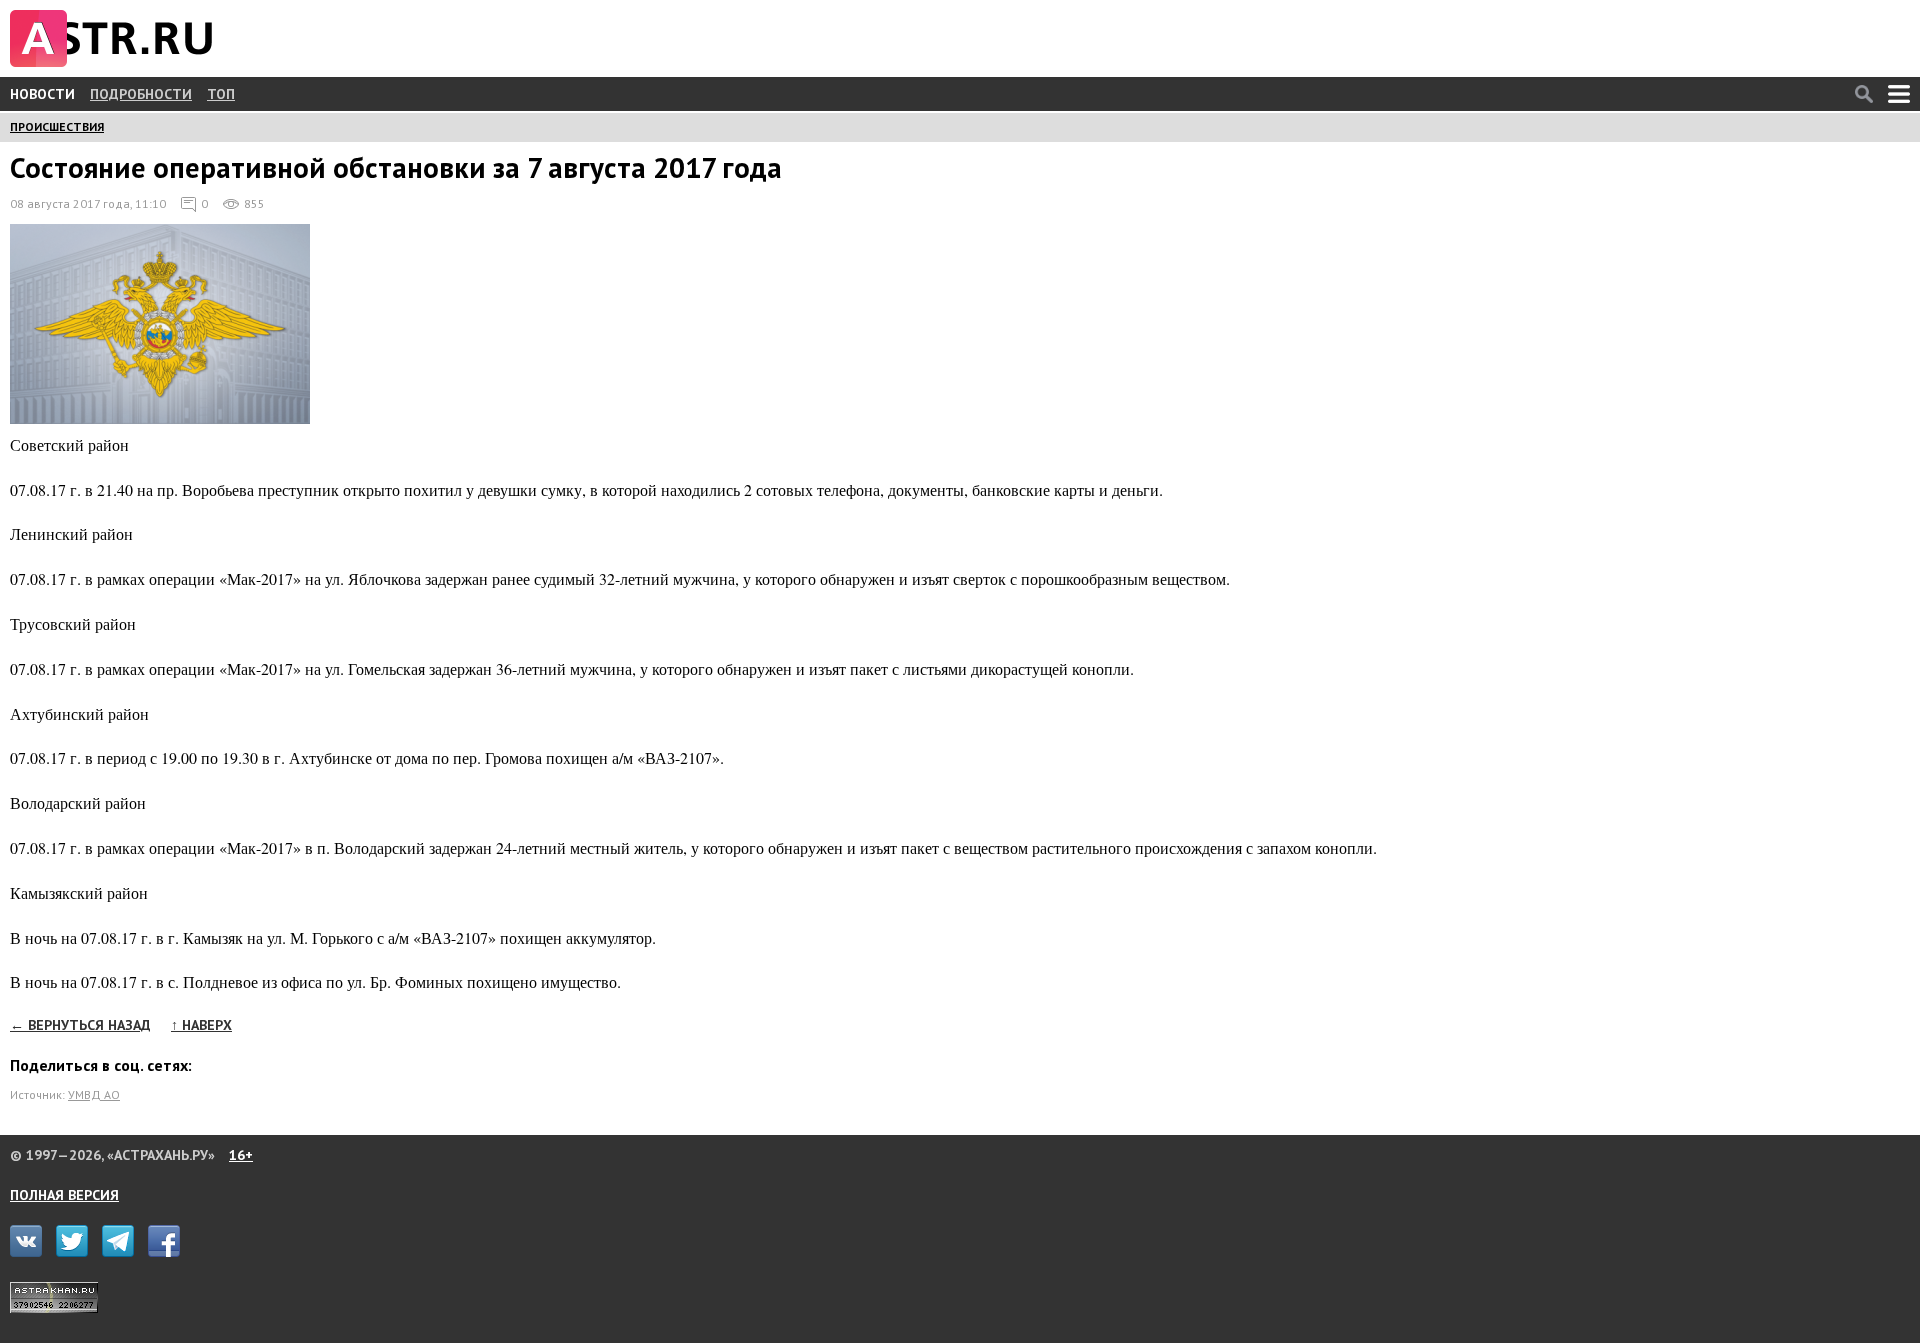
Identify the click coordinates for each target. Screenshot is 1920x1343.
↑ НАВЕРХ (201, 1025)
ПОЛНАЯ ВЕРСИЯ (64, 1195)
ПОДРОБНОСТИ (141, 94)
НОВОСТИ (42, 94)
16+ (241, 1155)
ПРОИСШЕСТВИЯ (57, 126)
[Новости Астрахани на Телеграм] (123, 1252)
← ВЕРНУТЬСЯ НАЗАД (80, 1025)
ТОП (221, 94)
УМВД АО (94, 1094)
